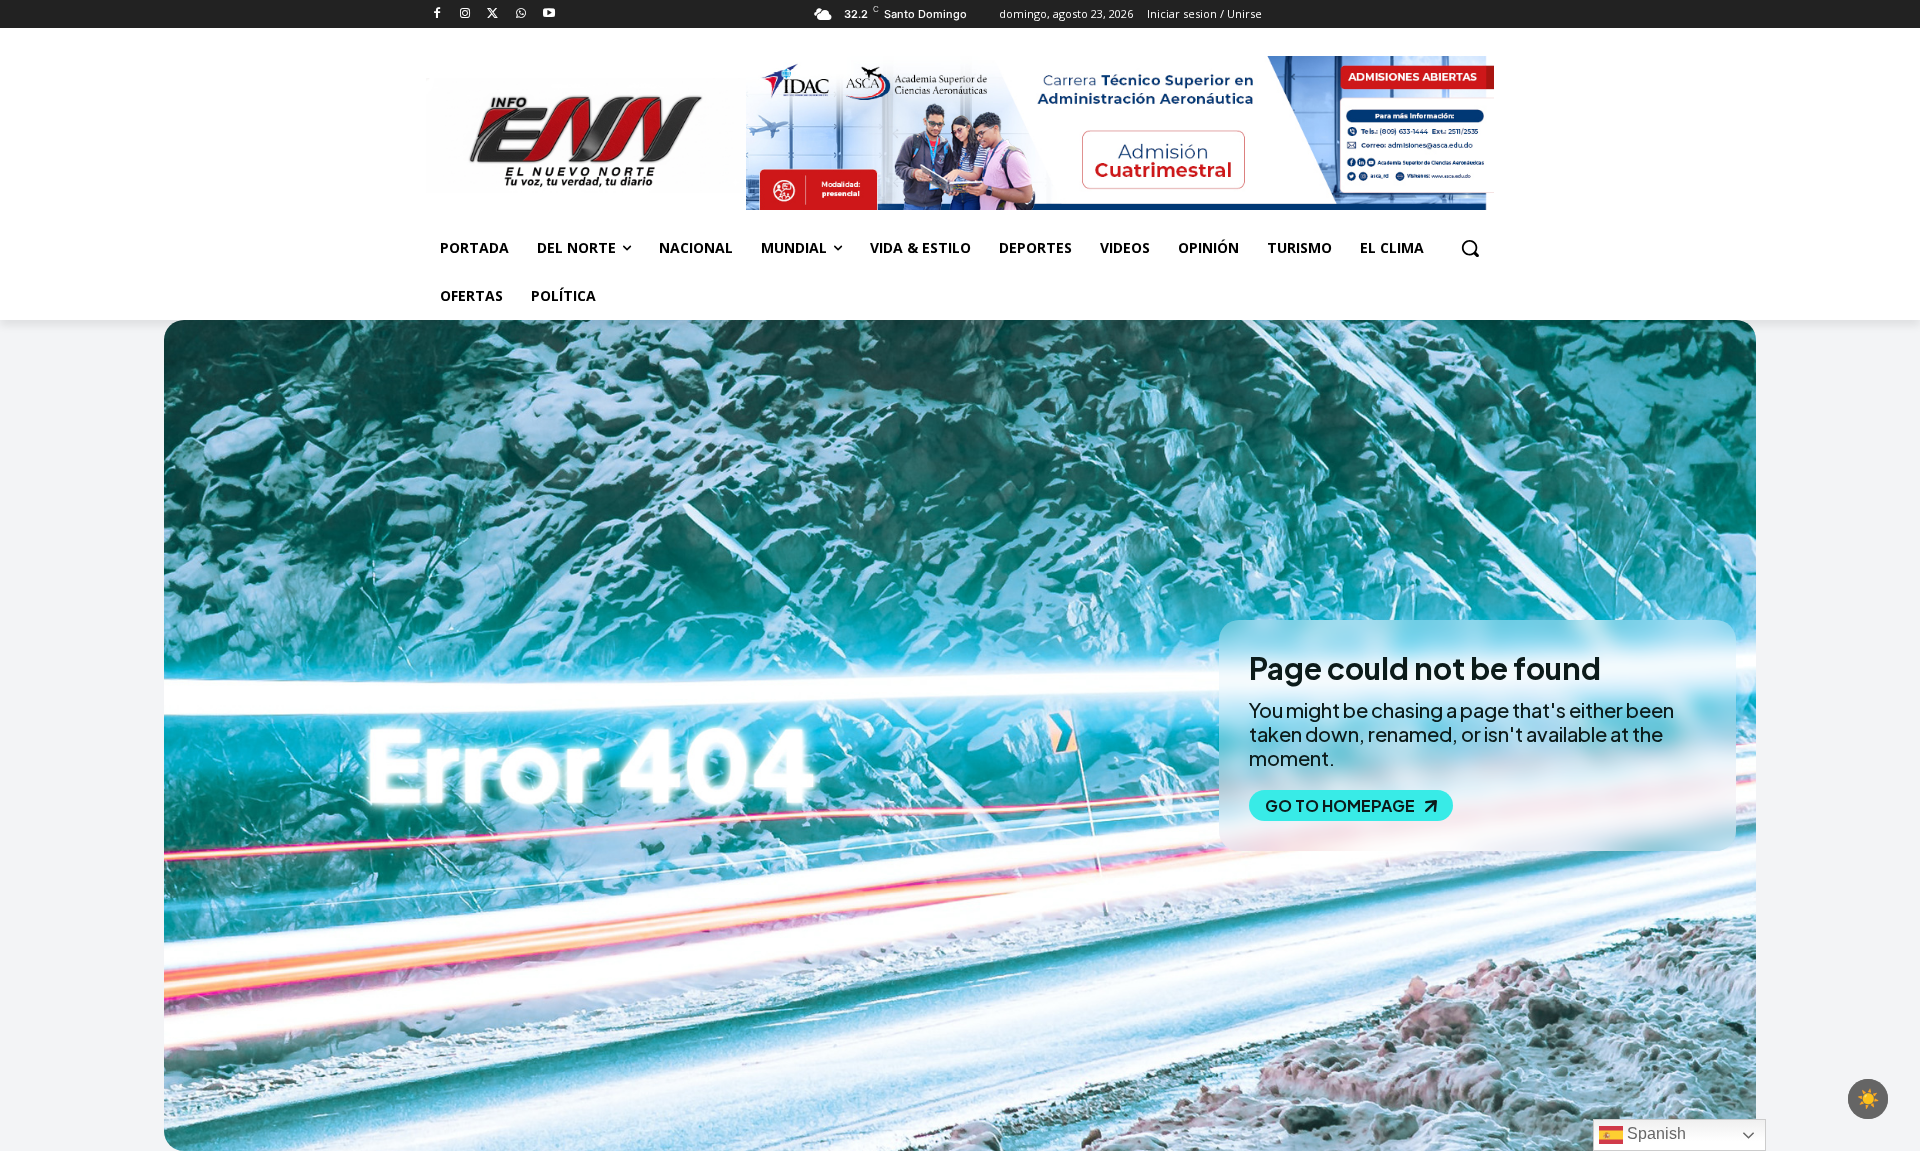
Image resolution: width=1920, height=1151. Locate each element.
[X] (493, 14)
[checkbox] (1868, 1099)
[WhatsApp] (520, 14)
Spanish (1654, 1133)
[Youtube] (548, 14)
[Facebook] (437, 14)
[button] (1470, 248)
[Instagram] (465, 14)
